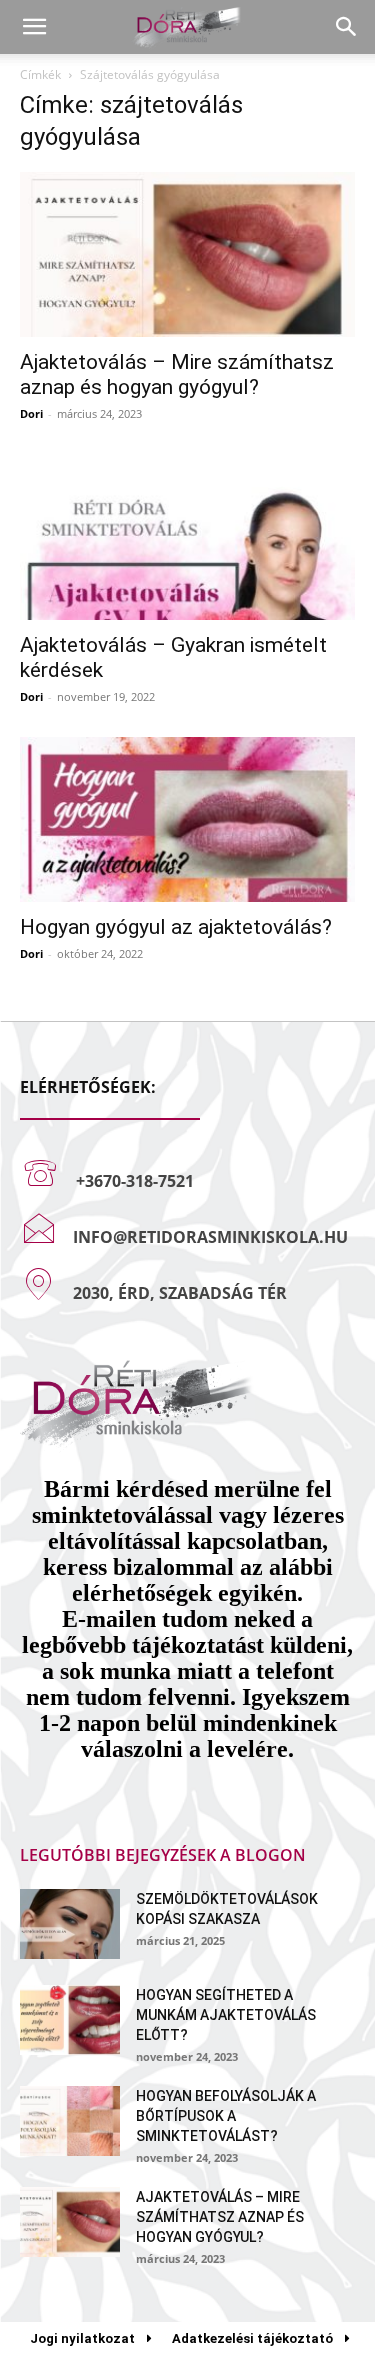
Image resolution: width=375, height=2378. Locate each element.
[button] (34, 27)
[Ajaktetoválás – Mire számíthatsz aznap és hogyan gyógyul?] (187, 254)
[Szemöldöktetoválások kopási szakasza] (70, 1924)
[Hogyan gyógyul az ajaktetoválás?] (187, 819)
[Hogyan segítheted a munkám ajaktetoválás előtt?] (70, 2020)
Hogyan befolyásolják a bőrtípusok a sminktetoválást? (226, 2116)
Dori (31, 413)
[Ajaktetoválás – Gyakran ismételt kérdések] (187, 536)
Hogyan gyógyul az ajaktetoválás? (176, 927)
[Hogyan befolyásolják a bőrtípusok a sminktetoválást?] (70, 2121)
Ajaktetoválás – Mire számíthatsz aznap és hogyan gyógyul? (177, 374)
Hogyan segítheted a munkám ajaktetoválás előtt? (226, 2015)
